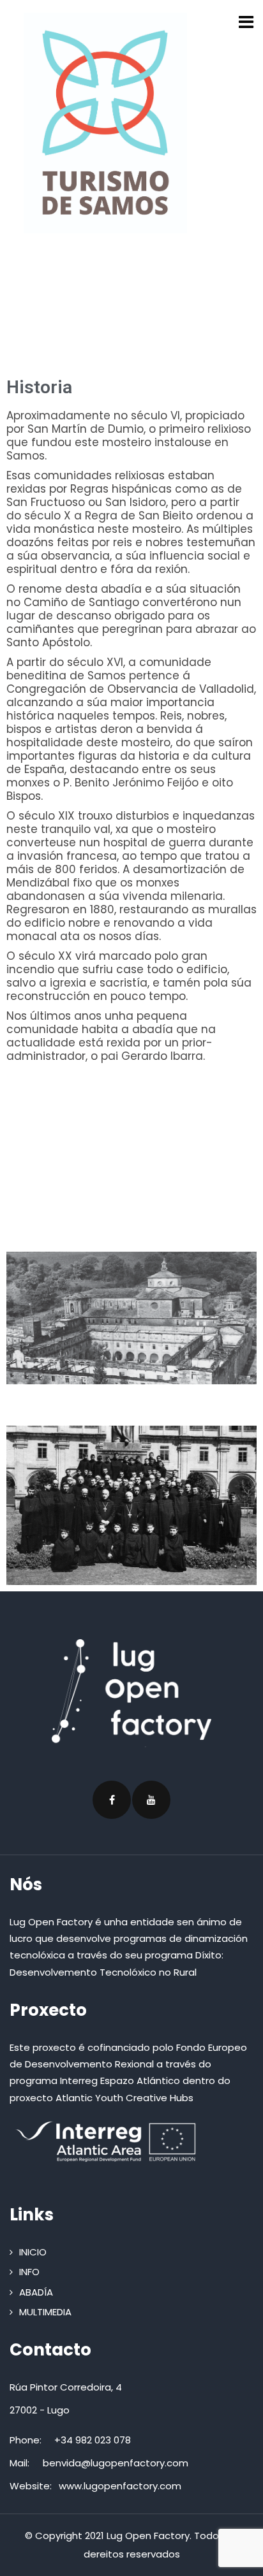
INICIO (33, 2252)
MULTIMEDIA (45, 2312)
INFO (29, 2272)
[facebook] (112, 1800)
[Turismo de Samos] (105, 123)
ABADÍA (36, 2292)
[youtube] (151, 1800)
